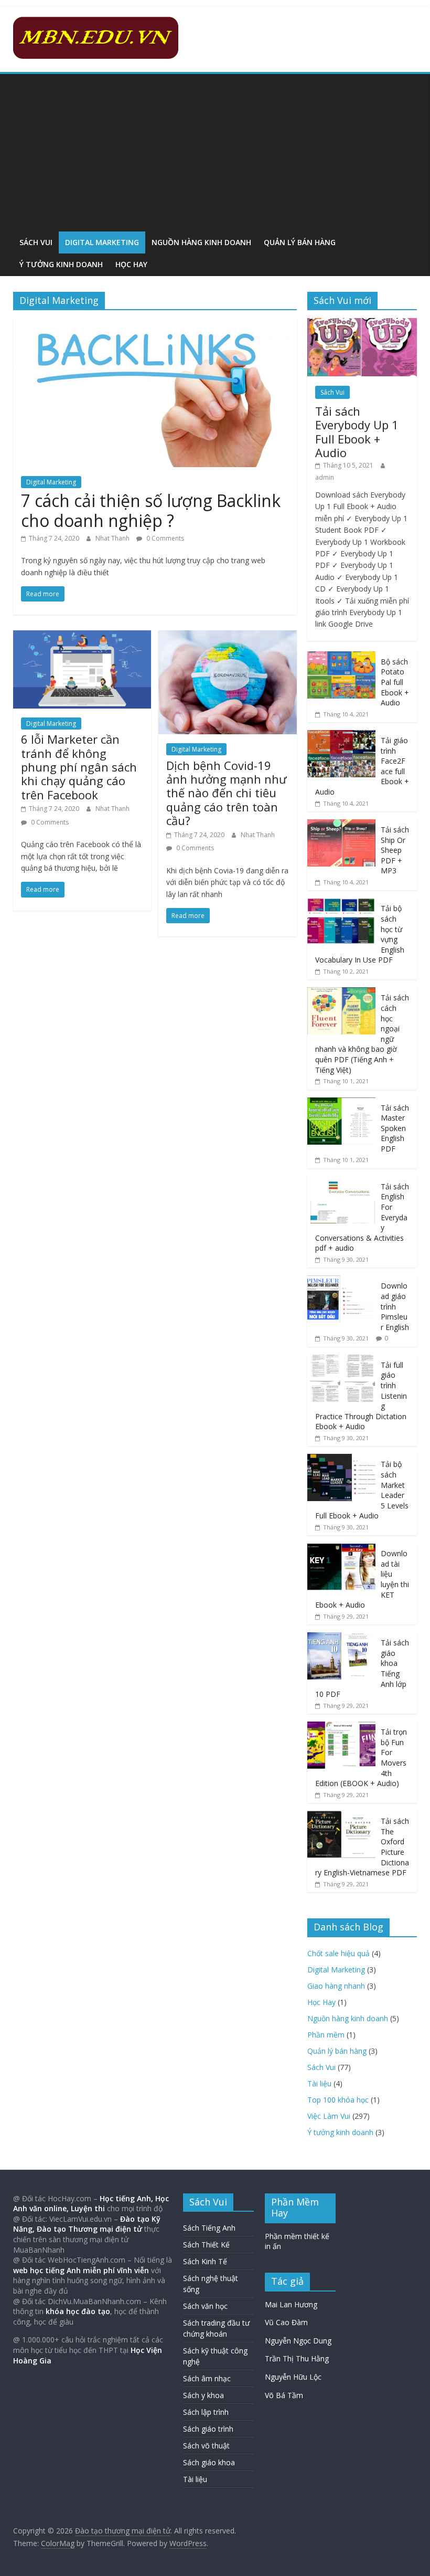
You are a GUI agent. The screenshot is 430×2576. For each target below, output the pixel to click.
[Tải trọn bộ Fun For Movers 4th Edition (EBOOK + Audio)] (341, 1727)
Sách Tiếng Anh (209, 2228)
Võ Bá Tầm (284, 2395)
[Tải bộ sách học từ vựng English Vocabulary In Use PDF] (341, 904)
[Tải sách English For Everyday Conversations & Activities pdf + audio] (341, 1182)
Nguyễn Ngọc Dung (298, 2341)
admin (325, 477)
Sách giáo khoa (209, 2462)
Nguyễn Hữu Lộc (293, 2377)
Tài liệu (319, 2083)
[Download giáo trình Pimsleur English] (341, 1281)
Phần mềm (326, 2035)
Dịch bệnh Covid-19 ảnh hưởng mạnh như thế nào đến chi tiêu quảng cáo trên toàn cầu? (227, 793)
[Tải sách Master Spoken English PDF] (341, 1103)
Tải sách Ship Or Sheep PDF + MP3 (395, 850)
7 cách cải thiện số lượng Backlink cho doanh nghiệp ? (151, 510)
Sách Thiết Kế (206, 2245)
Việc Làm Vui (329, 2116)
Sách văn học (205, 2306)
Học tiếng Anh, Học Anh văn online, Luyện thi (91, 2204)
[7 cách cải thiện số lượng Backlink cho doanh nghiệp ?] (155, 324)
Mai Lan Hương (291, 2304)
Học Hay (131, 264)
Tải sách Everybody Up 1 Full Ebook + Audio (357, 432)
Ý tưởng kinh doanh (61, 264)
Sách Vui (36, 242)
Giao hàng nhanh (336, 1986)
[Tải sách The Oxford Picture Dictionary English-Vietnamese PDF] (341, 1816)
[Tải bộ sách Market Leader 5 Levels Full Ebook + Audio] (341, 1459)
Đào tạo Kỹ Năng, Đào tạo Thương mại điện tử (87, 2224)
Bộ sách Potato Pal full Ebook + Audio (395, 682)
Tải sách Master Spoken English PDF (395, 1128)
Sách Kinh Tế (205, 2261)
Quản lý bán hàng (300, 242)
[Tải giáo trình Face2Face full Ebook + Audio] (341, 736)
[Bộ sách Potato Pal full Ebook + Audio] (341, 657)
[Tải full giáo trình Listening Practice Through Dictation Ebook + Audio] (341, 1360)
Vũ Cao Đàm (286, 2322)
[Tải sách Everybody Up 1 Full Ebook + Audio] (362, 324)
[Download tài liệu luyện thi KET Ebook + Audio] (341, 1549)
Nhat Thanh (113, 538)
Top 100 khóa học (338, 2100)
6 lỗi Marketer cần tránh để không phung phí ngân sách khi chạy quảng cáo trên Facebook (79, 767)
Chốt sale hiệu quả (338, 1953)
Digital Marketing (102, 242)
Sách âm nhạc (207, 2378)
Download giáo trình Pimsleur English (395, 1306)
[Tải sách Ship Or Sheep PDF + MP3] (341, 825)
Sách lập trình (206, 2412)
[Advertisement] (215, 153)
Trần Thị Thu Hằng (297, 2358)
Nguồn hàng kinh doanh (201, 242)
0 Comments (164, 538)
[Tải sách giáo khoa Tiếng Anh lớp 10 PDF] (341, 1638)
